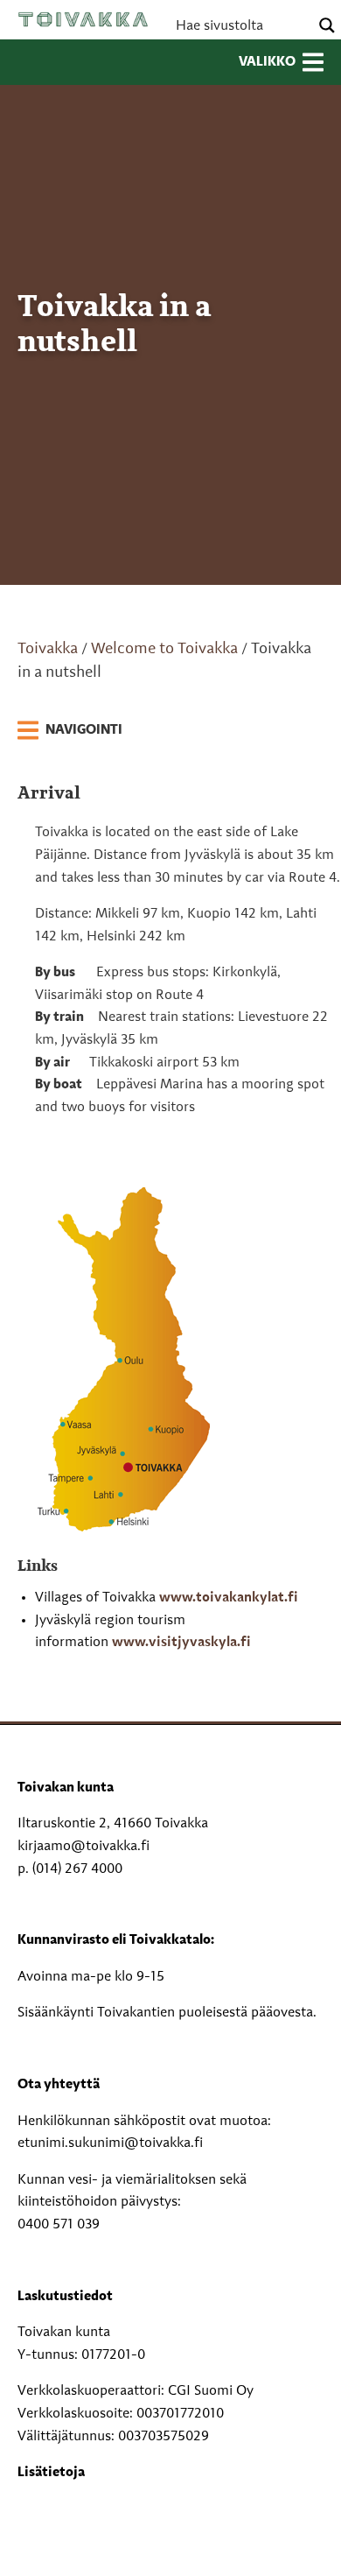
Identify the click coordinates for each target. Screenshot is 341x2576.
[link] (70, 731)
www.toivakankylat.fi (229, 1598)
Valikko (267, 62)
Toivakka (83, 19)
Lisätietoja (51, 2473)
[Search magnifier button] (327, 25)
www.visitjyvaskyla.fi (181, 1643)
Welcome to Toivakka (164, 649)
